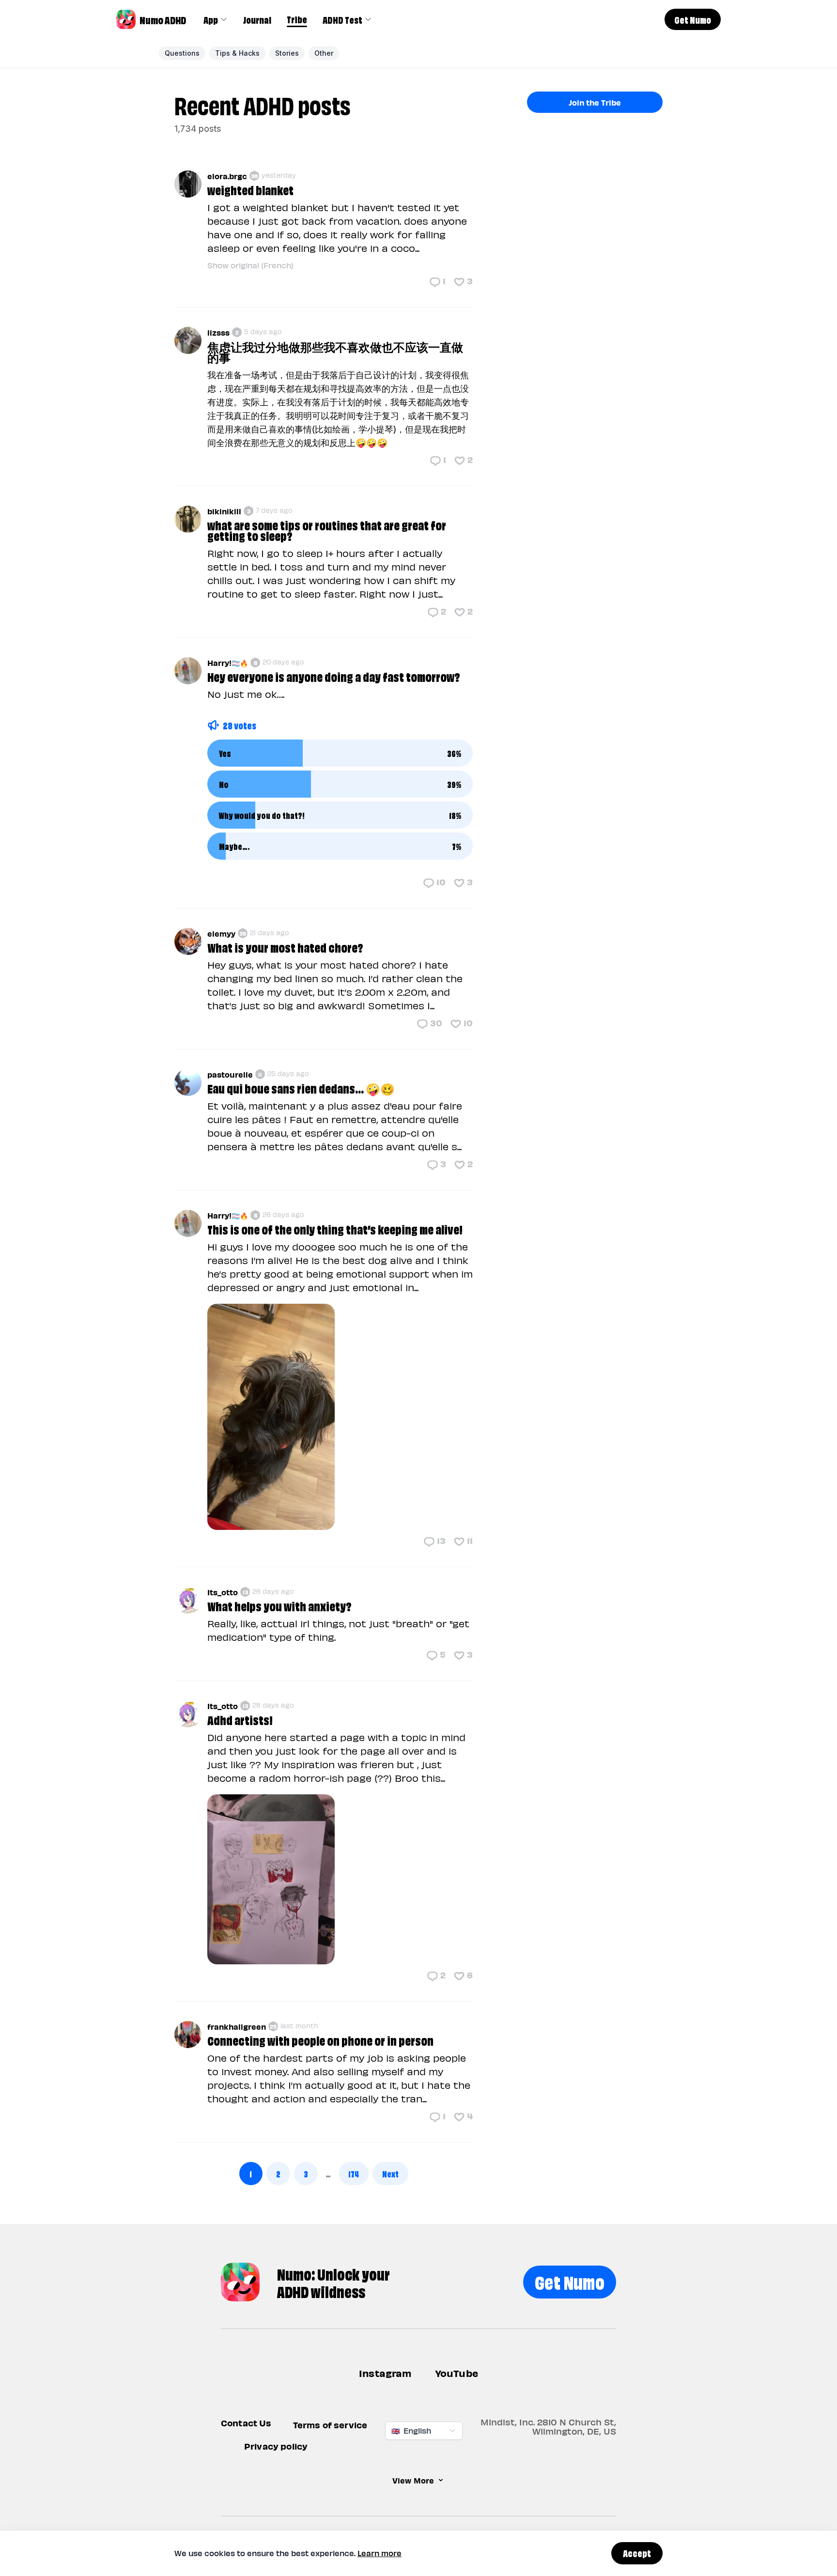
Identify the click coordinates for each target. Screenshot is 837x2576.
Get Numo (570, 2281)
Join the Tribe (595, 102)
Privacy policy (276, 2446)
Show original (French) (250, 265)
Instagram (385, 2373)
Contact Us (246, 2423)
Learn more (380, 2553)
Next (390, 2173)
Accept (637, 2553)
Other (324, 53)
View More (413, 2480)
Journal (257, 19)
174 (354, 2173)
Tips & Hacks (237, 53)
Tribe (297, 19)
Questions (182, 53)
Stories (287, 53)
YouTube (457, 2373)
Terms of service (330, 2425)
